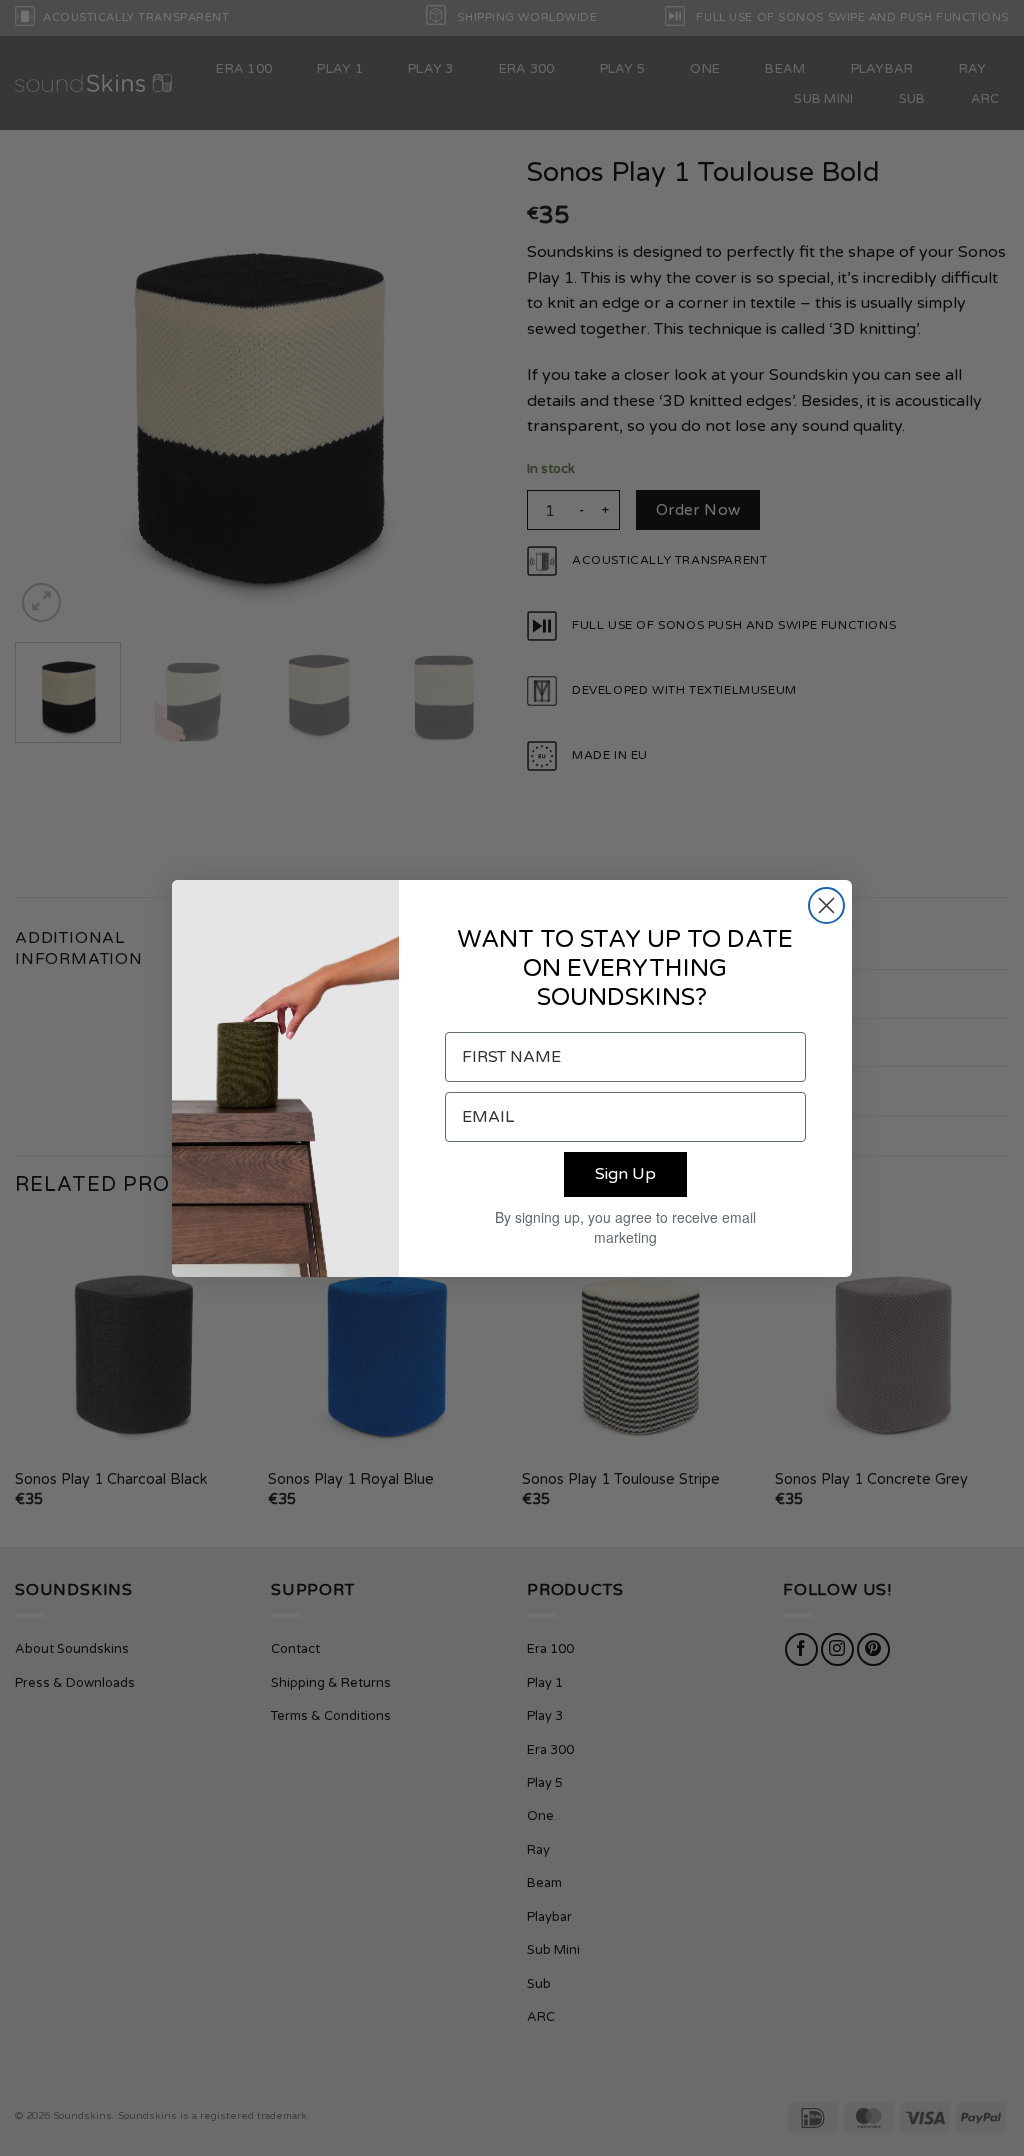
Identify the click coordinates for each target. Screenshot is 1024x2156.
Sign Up (625, 1174)
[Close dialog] (826, 905)
